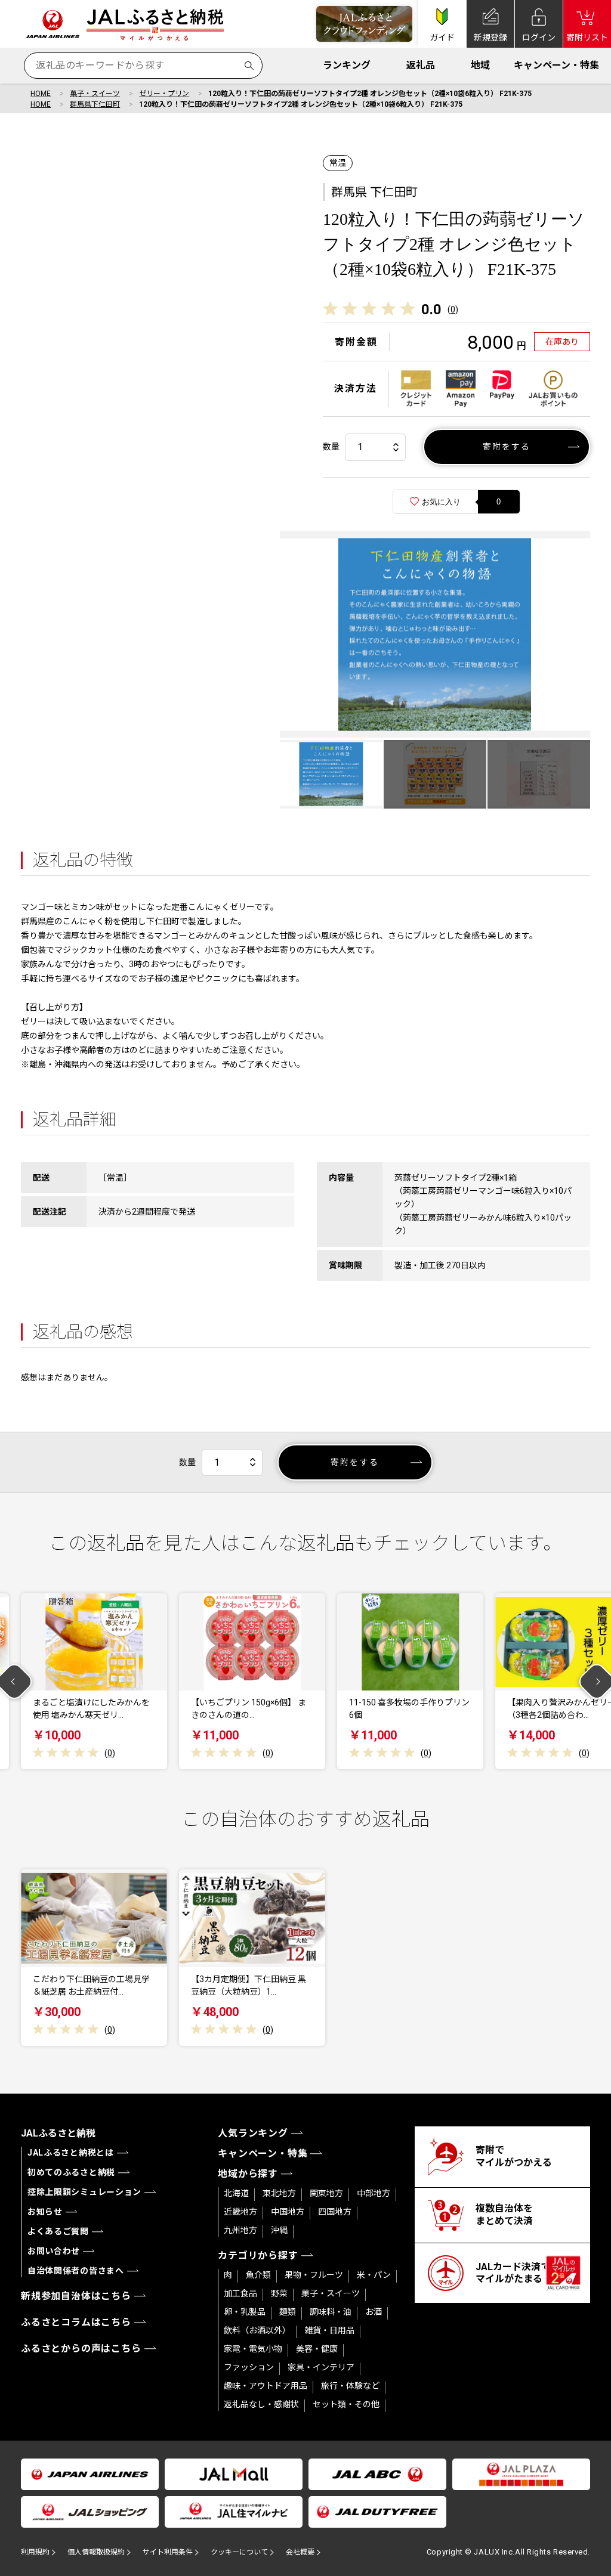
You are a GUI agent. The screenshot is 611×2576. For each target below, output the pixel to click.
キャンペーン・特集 (556, 65)
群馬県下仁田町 (95, 104)
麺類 (288, 2312)
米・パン (374, 2275)
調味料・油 (331, 2312)
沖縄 (279, 2230)
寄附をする (507, 447)
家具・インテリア (321, 2367)
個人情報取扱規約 (96, 2552)
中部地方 (374, 2193)
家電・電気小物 (253, 2349)
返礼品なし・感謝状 (261, 2404)
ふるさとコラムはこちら (76, 2322)
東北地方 (279, 2193)
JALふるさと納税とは (71, 2153)
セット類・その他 (346, 2404)
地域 (480, 65)
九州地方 (240, 2230)
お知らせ (45, 2212)
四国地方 (335, 2212)
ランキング (347, 65)
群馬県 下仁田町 (374, 192)
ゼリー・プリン (164, 94)
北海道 (236, 2193)
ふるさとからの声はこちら (81, 2349)
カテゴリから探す (258, 2255)
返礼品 (421, 65)
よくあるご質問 (58, 2231)
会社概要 (300, 2552)
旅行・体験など (350, 2386)
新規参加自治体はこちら (76, 2296)
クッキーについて (239, 2552)
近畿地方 (240, 2212)
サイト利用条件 (168, 2552)
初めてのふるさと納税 (71, 2172)
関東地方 (326, 2193)
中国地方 (288, 2212)
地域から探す (248, 2174)
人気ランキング (253, 2133)
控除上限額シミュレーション (84, 2192)
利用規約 (35, 2552)
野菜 (279, 2293)
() (453, 309)
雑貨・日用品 (329, 2330)
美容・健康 (317, 2349)
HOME (41, 94)
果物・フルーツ (314, 2275)
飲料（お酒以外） (257, 2330)
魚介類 (258, 2275)
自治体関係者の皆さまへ (76, 2271)
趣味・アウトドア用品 (266, 2386)
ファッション (249, 2367)
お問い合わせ (54, 2251)
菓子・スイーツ (95, 94)
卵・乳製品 (245, 2312)
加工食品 (240, 2293)
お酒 (374, 2312)
